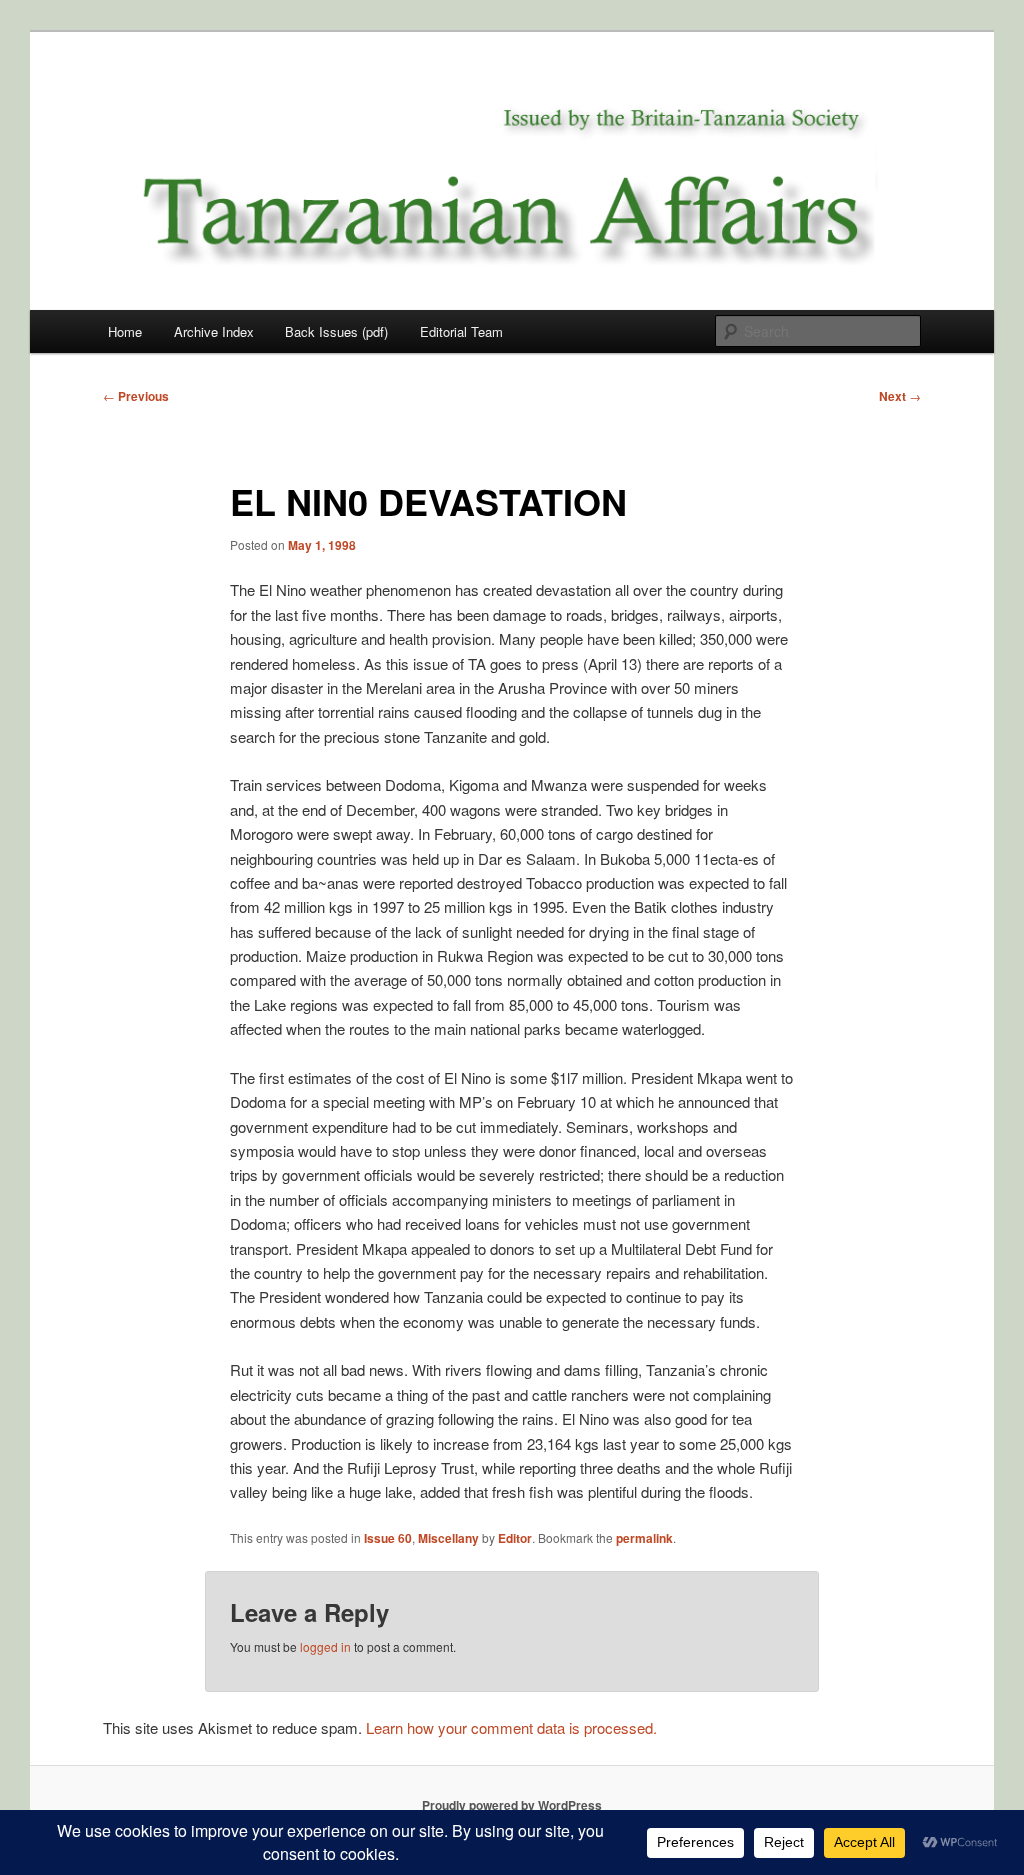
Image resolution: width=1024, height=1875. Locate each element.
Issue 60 (388, 1538)
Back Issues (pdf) (336, 331)
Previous (136, 396)
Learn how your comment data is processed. (511, 1727)
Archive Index (214, 331)
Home (125, 331)
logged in (325, 1646)
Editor (515, 1538)
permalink (644, 1538)
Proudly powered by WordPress (512, 1805)
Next (900, 396)
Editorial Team (461, 331)
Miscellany (448, 1538)
